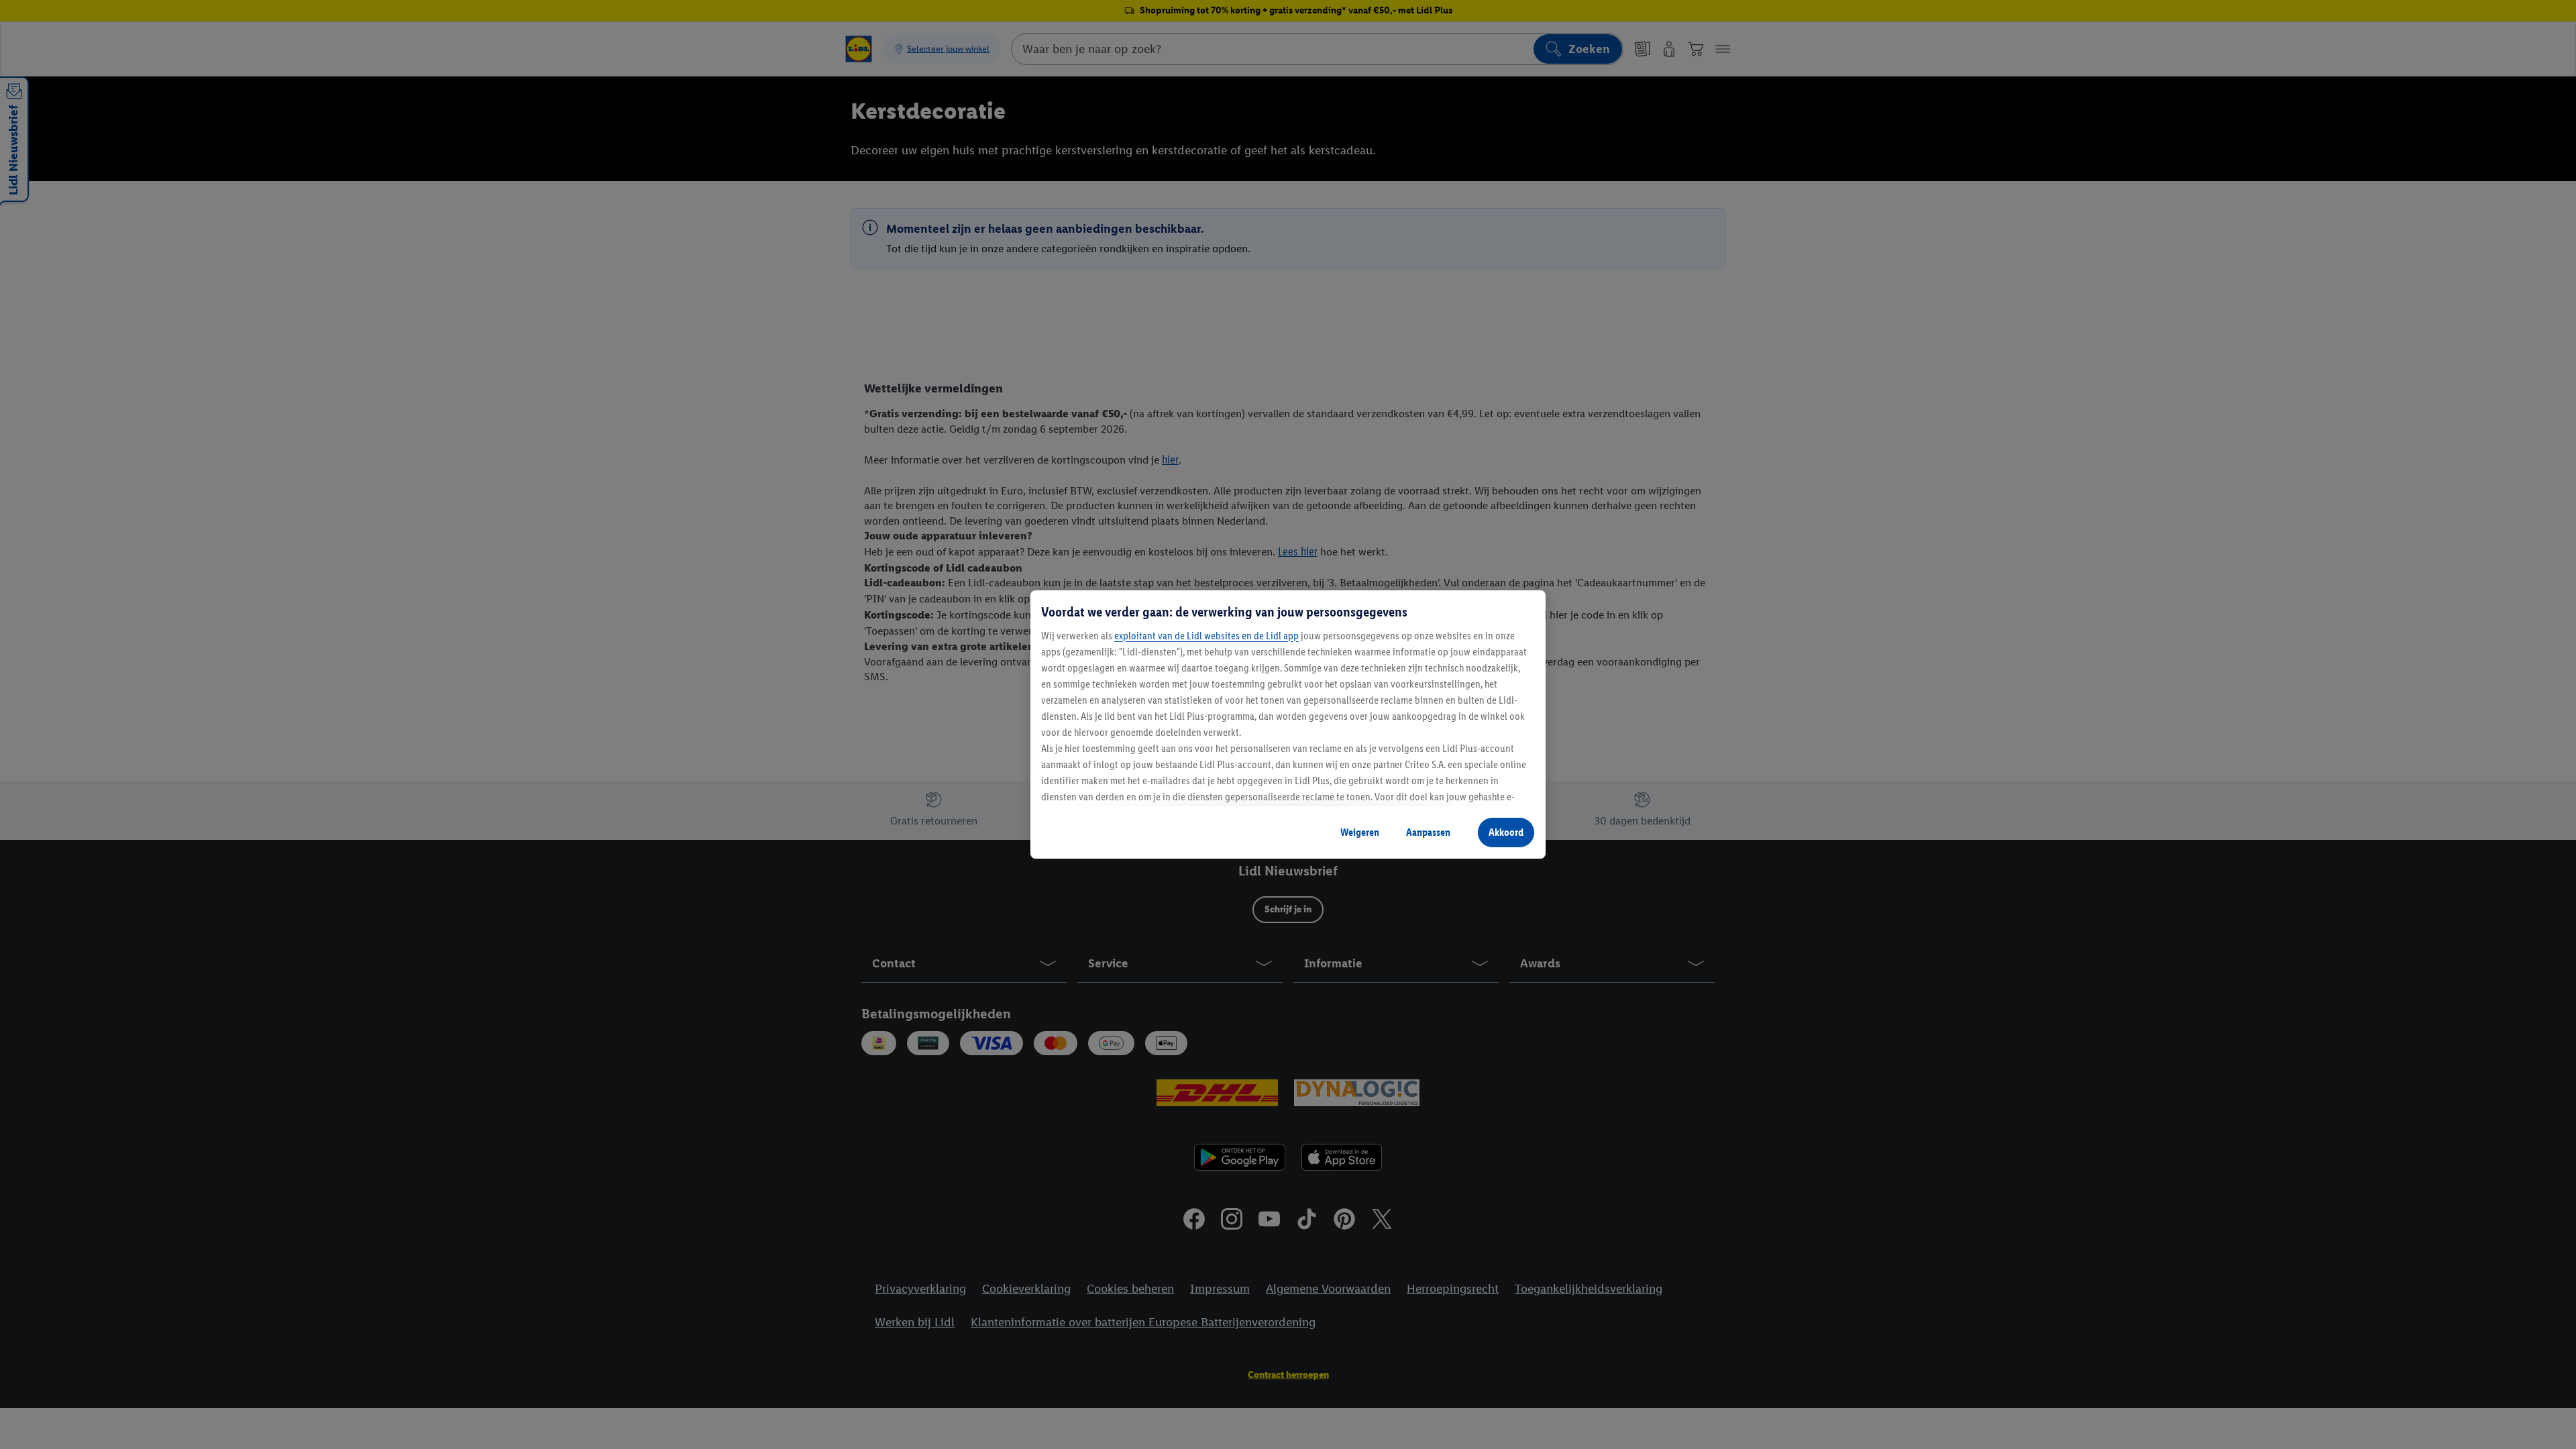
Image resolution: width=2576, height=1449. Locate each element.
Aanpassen (1428, 832)
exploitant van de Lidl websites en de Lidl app (1206, 636)
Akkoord (1506, 832)
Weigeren (1360, 832)
